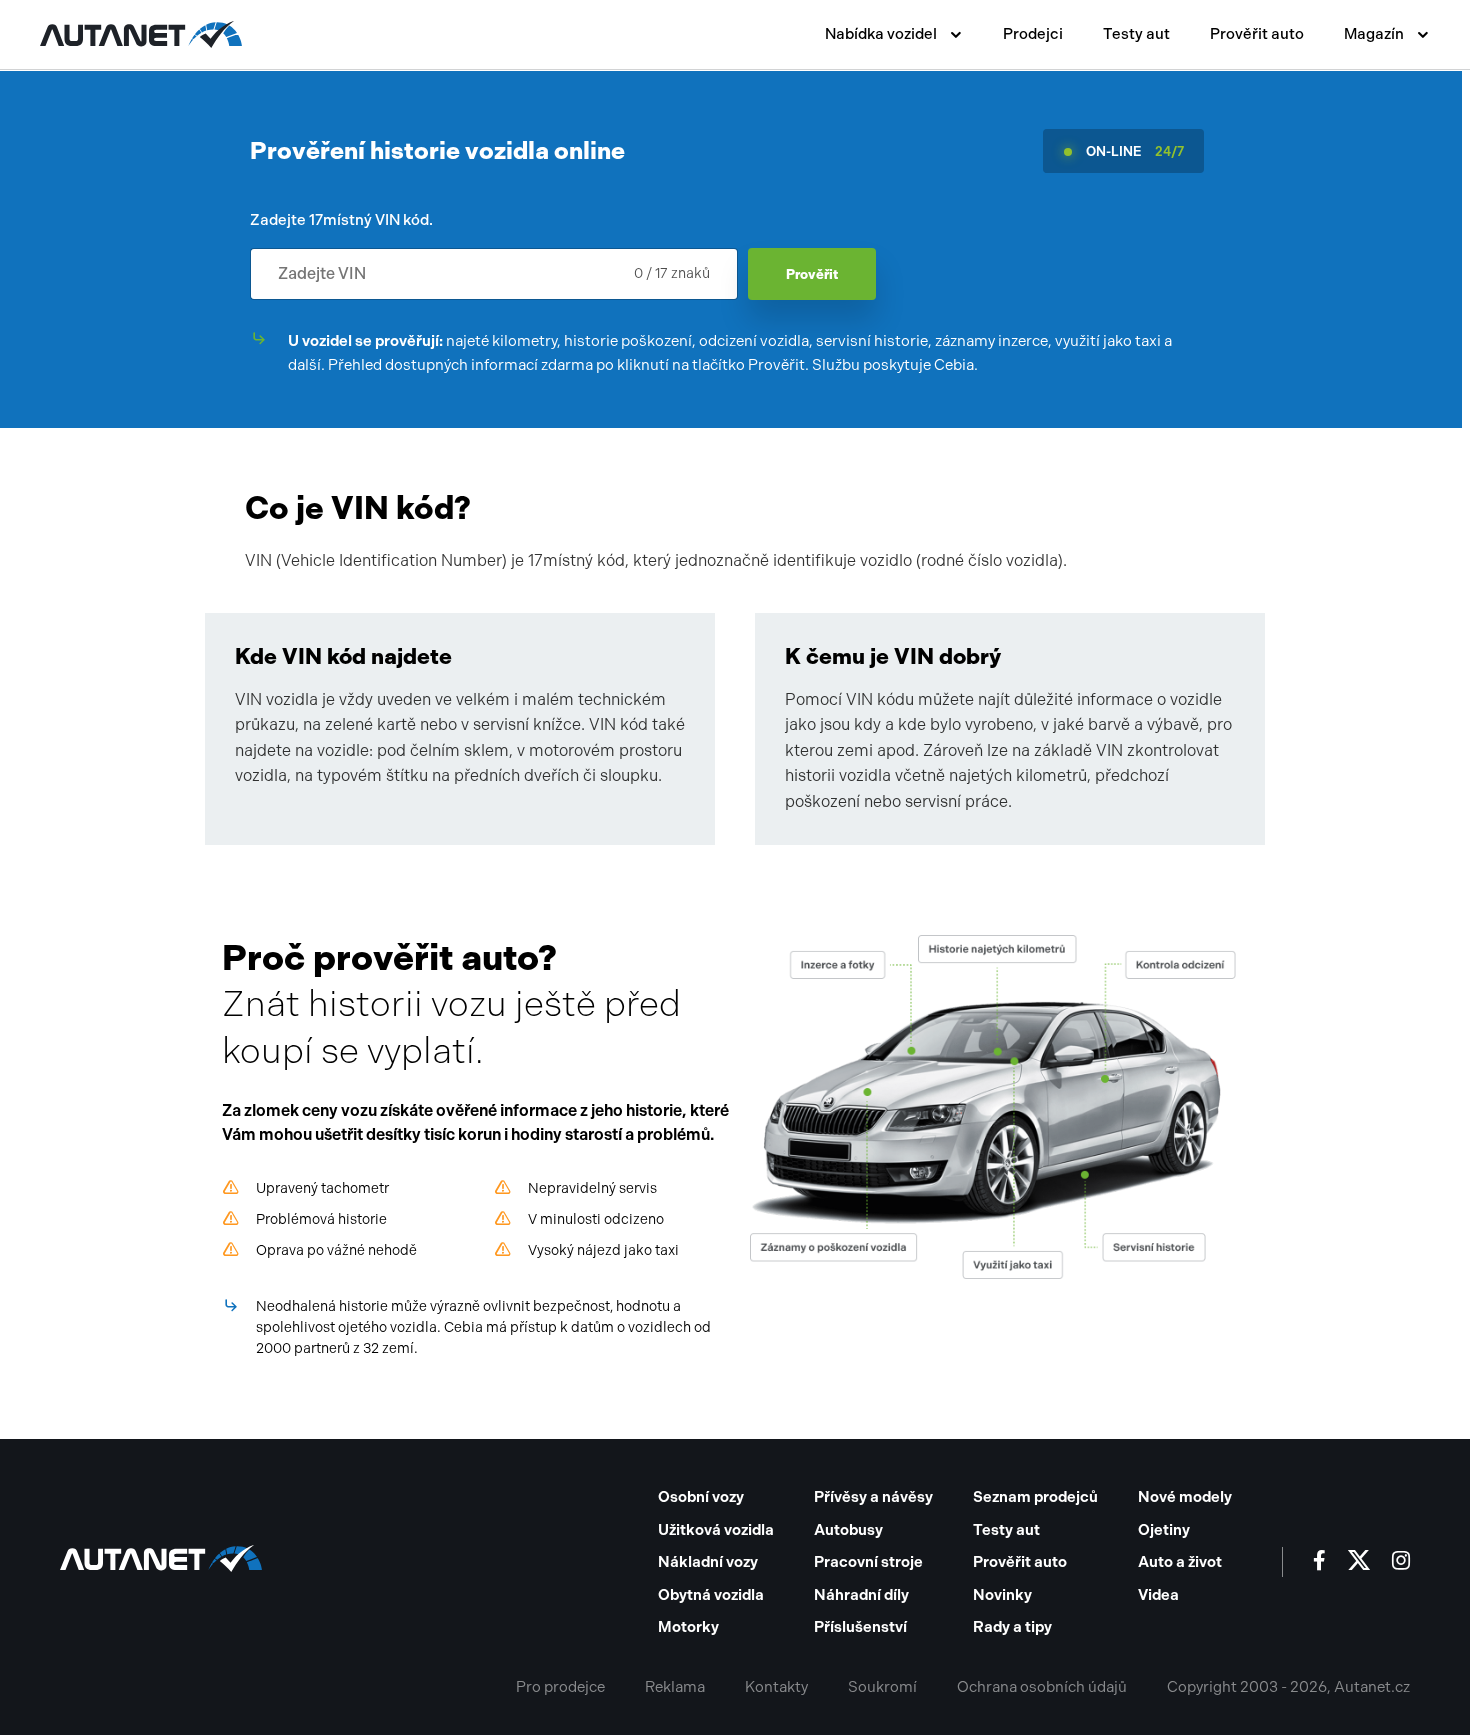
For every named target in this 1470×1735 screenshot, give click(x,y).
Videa (1158, 1595)
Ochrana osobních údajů (1042, 1687)
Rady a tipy (1012, 1627)
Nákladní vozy (708, 1562)
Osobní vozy (701, 1497)
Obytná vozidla (711, 1595)
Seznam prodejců (1035, 1497)
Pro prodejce (560, 1687)
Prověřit (812, 274)
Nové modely (1185, 1497)
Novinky (1002, 1595)
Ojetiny (1164, 1530)
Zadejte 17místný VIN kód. (341, 220)
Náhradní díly (861, 1595)
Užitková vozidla (716, 1530)
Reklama (675, 1687)
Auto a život (1180, 1562)
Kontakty (776, 1687)
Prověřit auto (1257, 34)
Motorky (688, 1627)
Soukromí (882, 1687)
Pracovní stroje (868, 1562)
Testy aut (1136, 34)
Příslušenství (860, 1627)
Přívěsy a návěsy (873, 1497)
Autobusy (848, 1530)
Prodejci (1033, 34)
